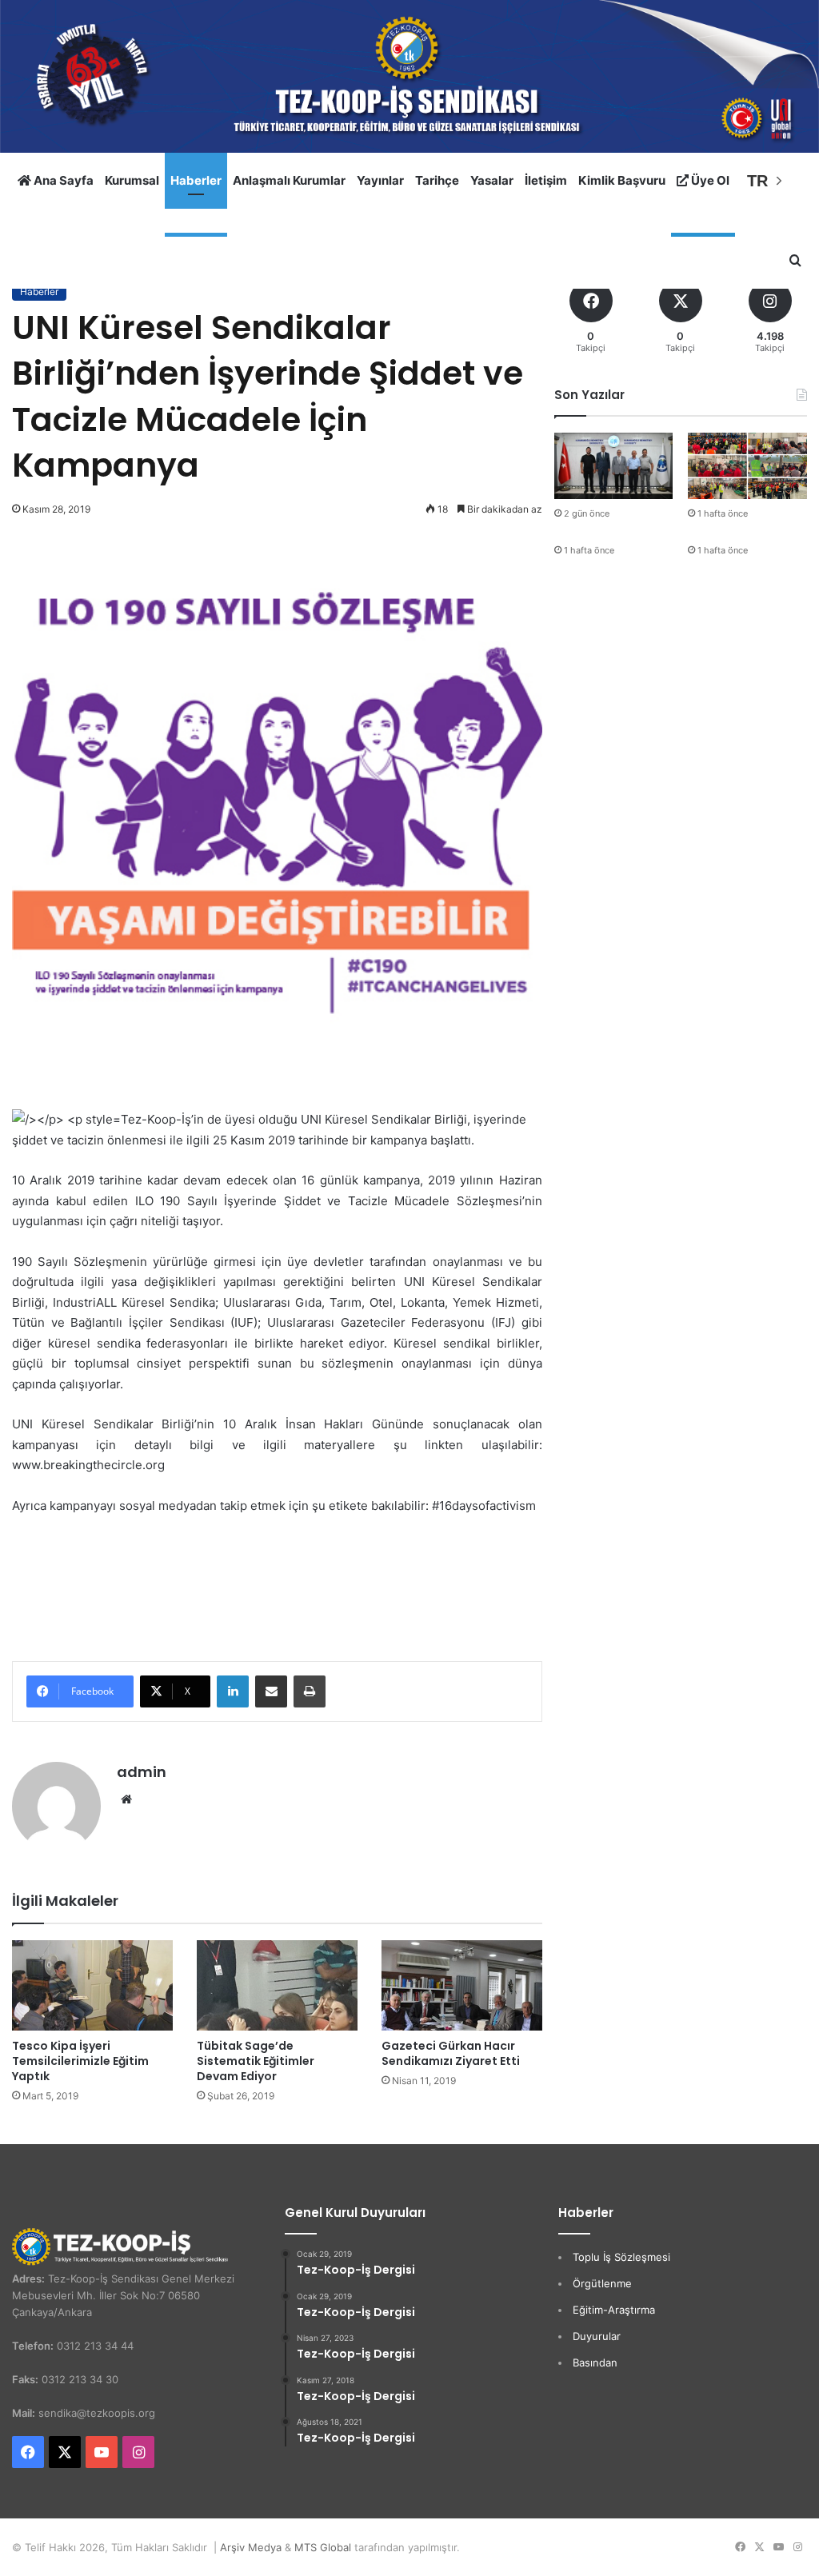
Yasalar (492, 180)
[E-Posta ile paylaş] (271, 1691)
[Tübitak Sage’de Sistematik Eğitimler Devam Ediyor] (277, 1985)
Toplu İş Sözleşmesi (621, 2257)
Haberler (196, 180)
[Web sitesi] (126, 1799)
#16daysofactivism (484, 1506)
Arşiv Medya (251, 2547)
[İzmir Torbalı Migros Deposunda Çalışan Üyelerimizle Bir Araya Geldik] (747, 466)
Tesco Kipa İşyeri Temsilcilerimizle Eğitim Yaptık (80, 2061)
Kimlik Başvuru (622, 180)
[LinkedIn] (233, 1691)
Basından (595, 2362)
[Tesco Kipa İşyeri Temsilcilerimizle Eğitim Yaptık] (92, 1985)
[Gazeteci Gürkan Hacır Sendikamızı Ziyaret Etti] (462, 1985)
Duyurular (597, 2336)
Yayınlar (380, 180)
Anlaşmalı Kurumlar (289, 180)
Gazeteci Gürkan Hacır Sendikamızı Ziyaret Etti (451, 2053)
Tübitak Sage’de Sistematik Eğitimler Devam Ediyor (256, 2061)
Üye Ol (709, 180)
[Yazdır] (310, 1691)
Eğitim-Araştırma (614, 2310)
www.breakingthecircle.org (88, 1465)
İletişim (546, 180)
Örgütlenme (602, 2283)
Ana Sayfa (62, 180)
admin (142, 1772)
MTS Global (323, 2547)
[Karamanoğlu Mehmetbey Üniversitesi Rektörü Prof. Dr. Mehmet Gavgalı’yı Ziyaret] (614, 466)
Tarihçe (437, 180)
